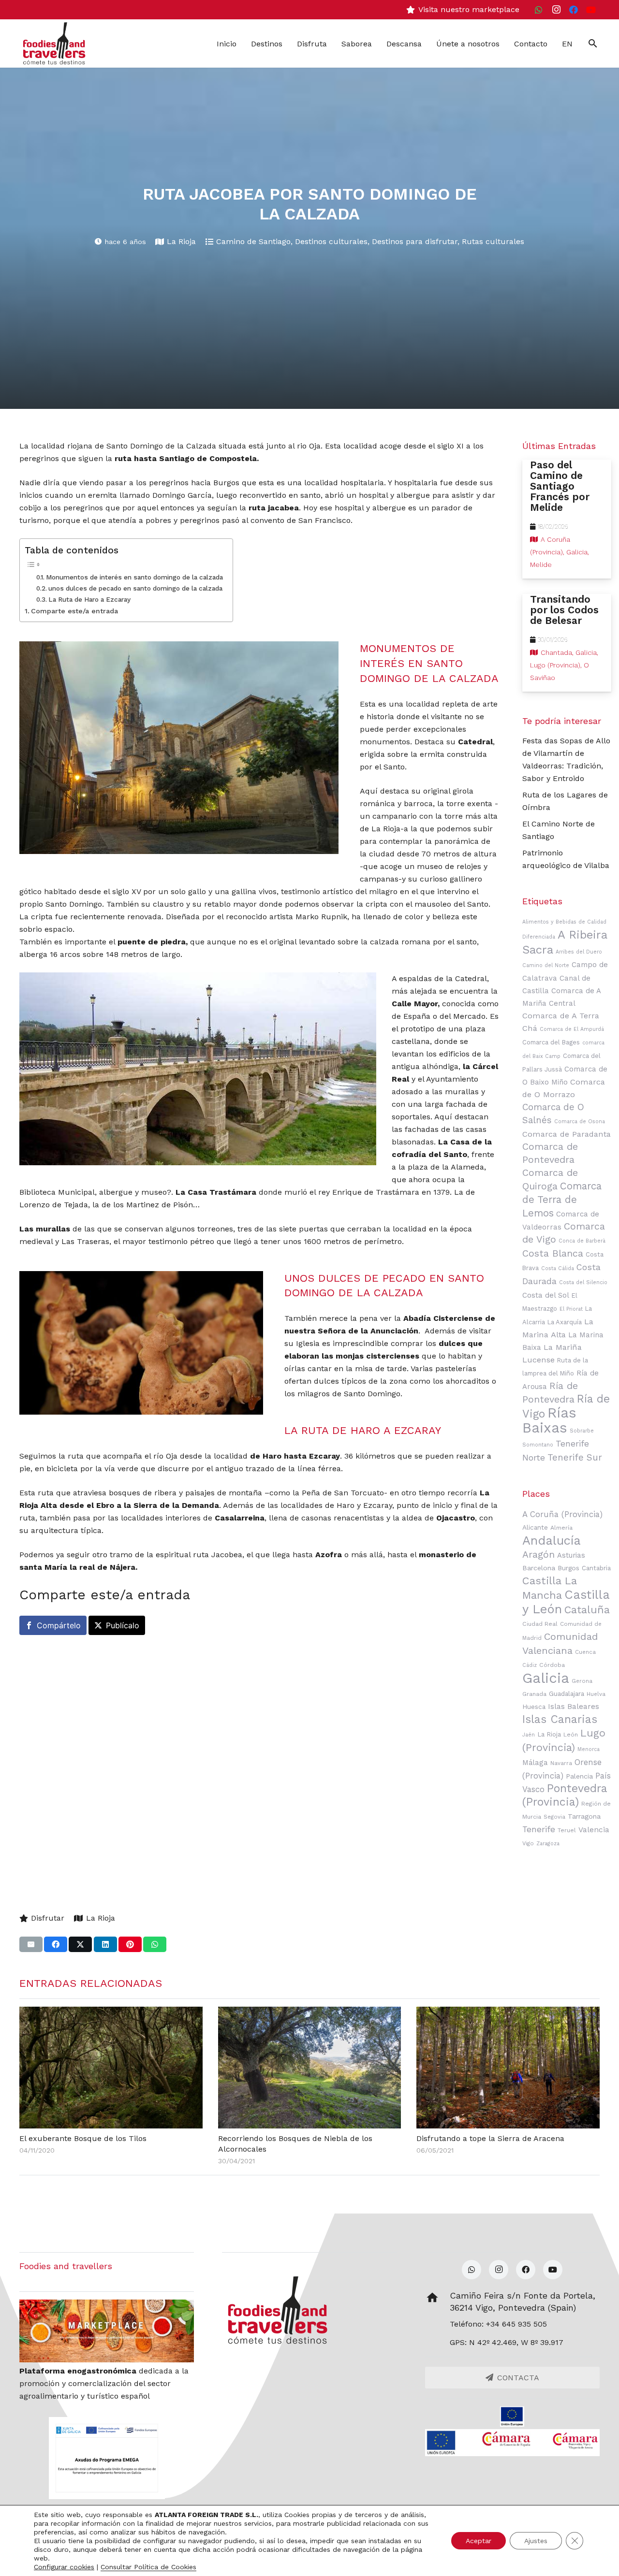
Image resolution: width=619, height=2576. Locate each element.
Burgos (568, 1568)
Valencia (594, 1830)
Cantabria (596, 1568)
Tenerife (539, 1829)
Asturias (571, 1555)
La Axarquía (565, 1322)
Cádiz (530, 1665)
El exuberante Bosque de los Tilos (83, 2138)
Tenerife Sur (575, 1458)
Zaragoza (548, 1844)
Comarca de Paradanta (567, 1134)
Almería (561, 1528)
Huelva (596, 1694)
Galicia (546, 1678)
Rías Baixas (549, 1420)
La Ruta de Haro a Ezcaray (89, 599)
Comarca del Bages (551, 1042)
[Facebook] (574, 10)
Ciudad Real (540, 1624)
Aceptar (479, 2541)
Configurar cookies (64, 2567)
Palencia (579, 1776)
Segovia (554, 1817)
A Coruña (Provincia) (562, 1514)
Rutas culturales (493, 241)
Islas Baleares (574, 1707)
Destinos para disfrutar (415, 241)
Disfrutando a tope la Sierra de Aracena (490, 2138)
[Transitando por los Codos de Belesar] (567, 643)
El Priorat (571, 1309)
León (571, 1735)
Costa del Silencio (583, 1282)
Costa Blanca (553, 1253)
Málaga (535, 1763)
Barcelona (539, 1568)
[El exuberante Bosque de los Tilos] (111, 2068)
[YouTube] (591, 10)
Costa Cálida (558, 1268)
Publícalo (123, 1625)
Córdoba (552, 1665)
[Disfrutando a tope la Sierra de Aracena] (508, 2068)
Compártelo (59, 1625)
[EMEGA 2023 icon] (107, 2458)
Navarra (561, 1763)
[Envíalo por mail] (31, 1944)
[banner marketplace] (107, 2331)
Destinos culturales (331, 241)
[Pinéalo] (130, 1944)
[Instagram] (556, 10)
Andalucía (552, 1540)
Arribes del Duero (579, 952)
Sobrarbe (582, 1431)
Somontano (538, 1445)
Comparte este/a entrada (74, 611)
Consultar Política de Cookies (148, 2567)
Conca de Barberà (582, 1241)
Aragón (538, 1555)
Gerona (582, 1681)
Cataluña (587, 1610)
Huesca (534, 1707)
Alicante (535, 1527)
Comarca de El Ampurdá (572, 1029)
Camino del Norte (546, 965)
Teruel (567, 1830)
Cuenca (585, 1652)
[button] (593, 43)
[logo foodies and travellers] (54, 43)
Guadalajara (567, 1693)
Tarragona (584, 1816)
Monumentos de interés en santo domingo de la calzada (134, 577)
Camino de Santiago (253, 241)
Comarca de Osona (580, 1122)
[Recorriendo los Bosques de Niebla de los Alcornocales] (310, 2068)
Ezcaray (324, 1456)
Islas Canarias (560, 1719)
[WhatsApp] (539, 10)
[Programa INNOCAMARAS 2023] (512, 2443)
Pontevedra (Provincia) (565, 1795)
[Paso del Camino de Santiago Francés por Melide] (567, 519)
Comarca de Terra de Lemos (562, 1200)
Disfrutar (48, 1918)
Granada (534, 1694)
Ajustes (536, 2541)
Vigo (528, 1843)
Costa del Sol (546, 1295)
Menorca (589, 1749)
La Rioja (181, 241)
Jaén (529, 1735)
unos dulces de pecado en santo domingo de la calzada (135, 588)
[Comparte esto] (56, 1944)
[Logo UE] (512, 2417)
